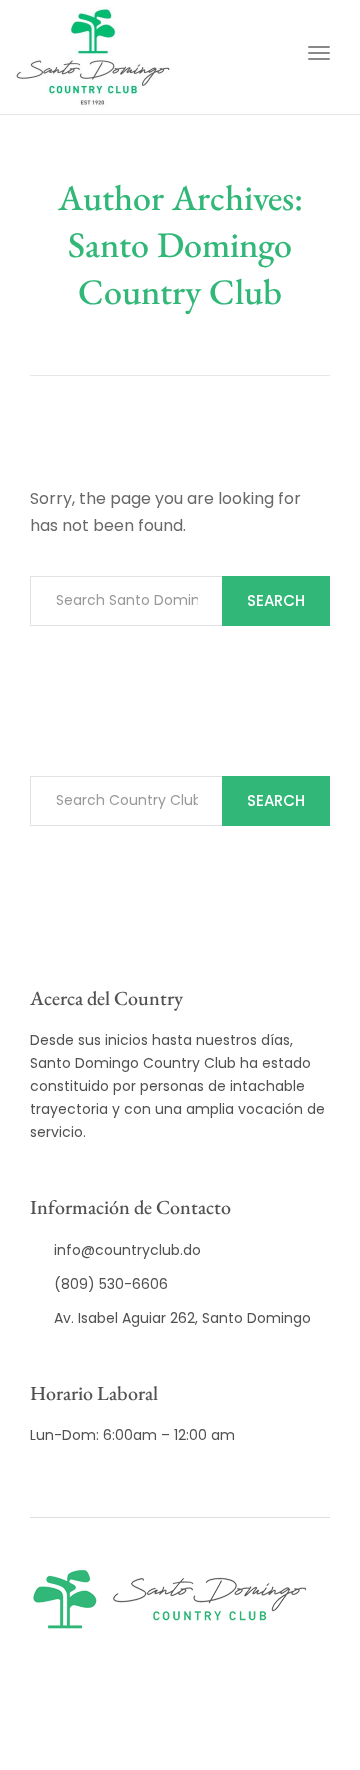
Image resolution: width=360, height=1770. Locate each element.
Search (276, 600)
